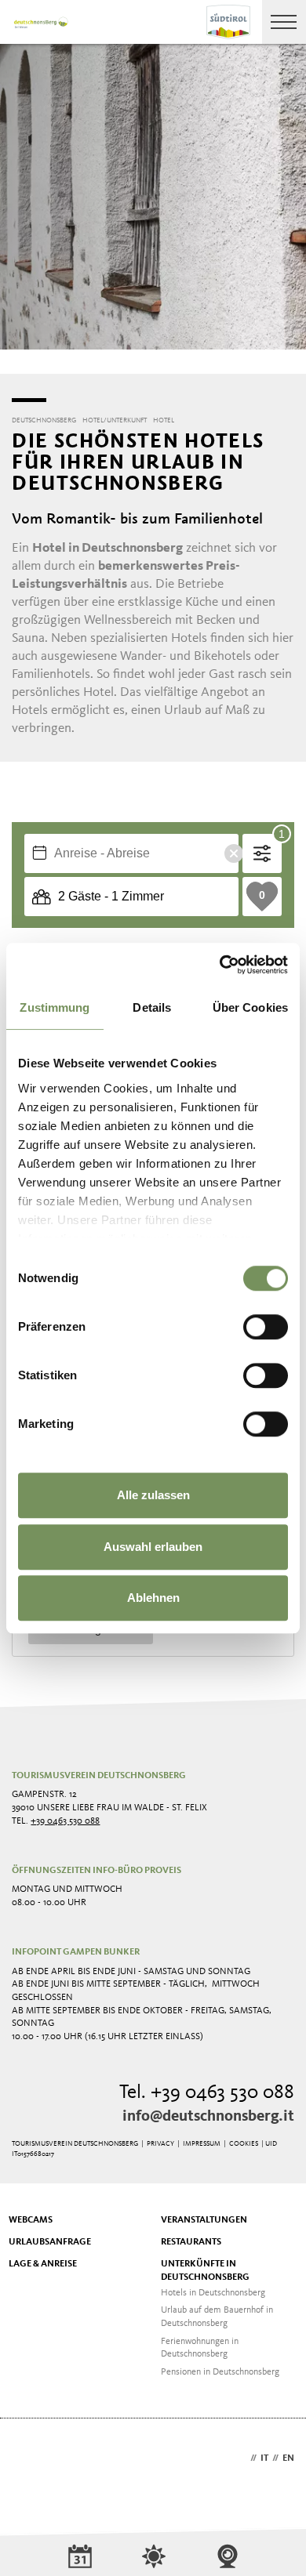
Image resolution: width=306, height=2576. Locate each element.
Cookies (244, 2144)
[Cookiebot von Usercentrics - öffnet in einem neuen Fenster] (220, 965)
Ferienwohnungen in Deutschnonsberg (200, 2348)
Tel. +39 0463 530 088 (207, 2093)
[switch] (266, 1327)
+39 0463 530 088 (65, 1821)
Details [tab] (152, 1007)
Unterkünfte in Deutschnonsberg (205, 2271)
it (264, 2458)
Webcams (31, 2220)
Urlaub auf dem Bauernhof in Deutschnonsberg (217, 2317)
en (288, 2458)
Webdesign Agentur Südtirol (31, 2460)
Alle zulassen (153, 1495)
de (241, 2458)
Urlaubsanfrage (50, 2242)
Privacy (160, 2144)
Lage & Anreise (43, 2264)
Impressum (202, 2144)
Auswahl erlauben (153, 1547)
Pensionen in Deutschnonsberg (220, 2372)
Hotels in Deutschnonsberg (213, 2293)
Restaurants (191, 2242)
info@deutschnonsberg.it (208, 2117)
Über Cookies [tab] (250, 1007)
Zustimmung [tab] (55, 1007)
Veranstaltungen (204, 2220)
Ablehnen (153, 1598)
